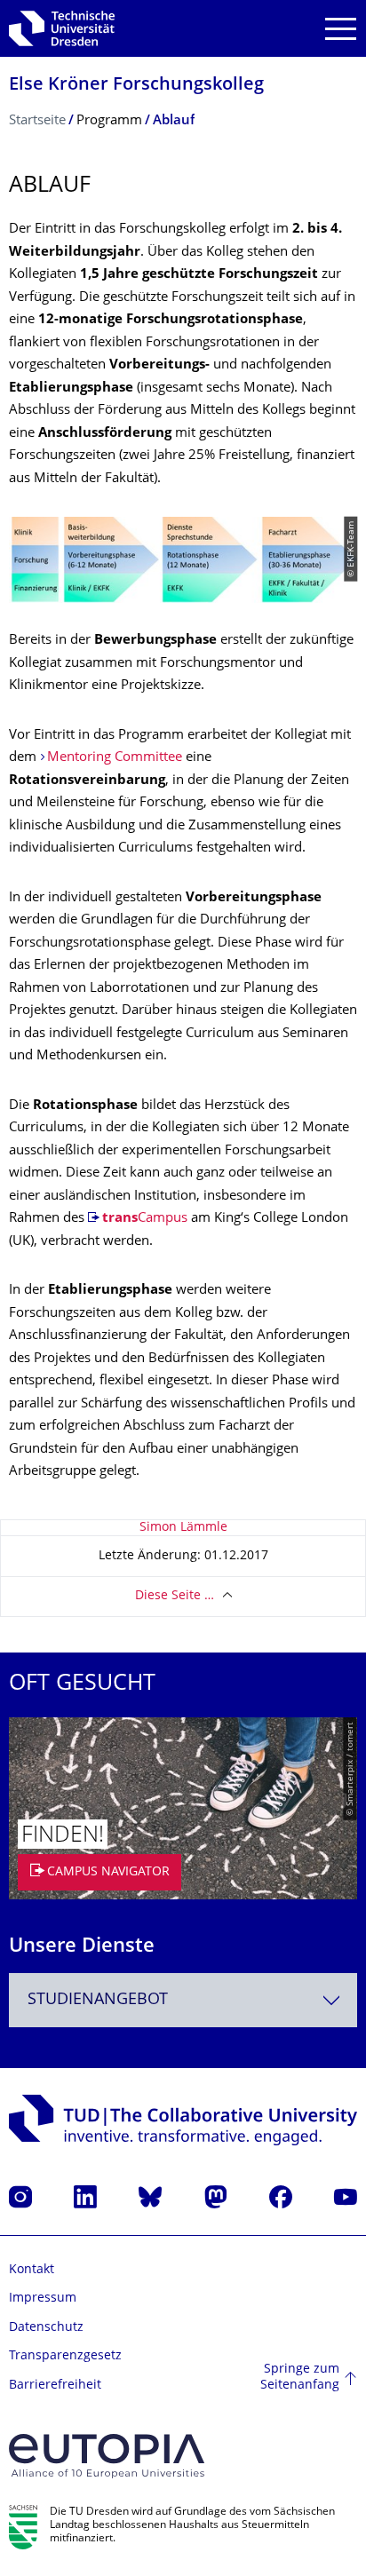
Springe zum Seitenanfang (300, 2378)
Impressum (43, 2299)
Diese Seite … (175, 1596)
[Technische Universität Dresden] (62, 28)
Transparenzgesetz (65, 2356)
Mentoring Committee (115, 758)
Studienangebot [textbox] (98, 2000)
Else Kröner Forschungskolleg (136, 86)
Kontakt (32, 2270)
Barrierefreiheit (55, 2386)
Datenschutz (46, 2328)
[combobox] (183, 2000)
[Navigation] (341, 29)
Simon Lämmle (183, 1528)
